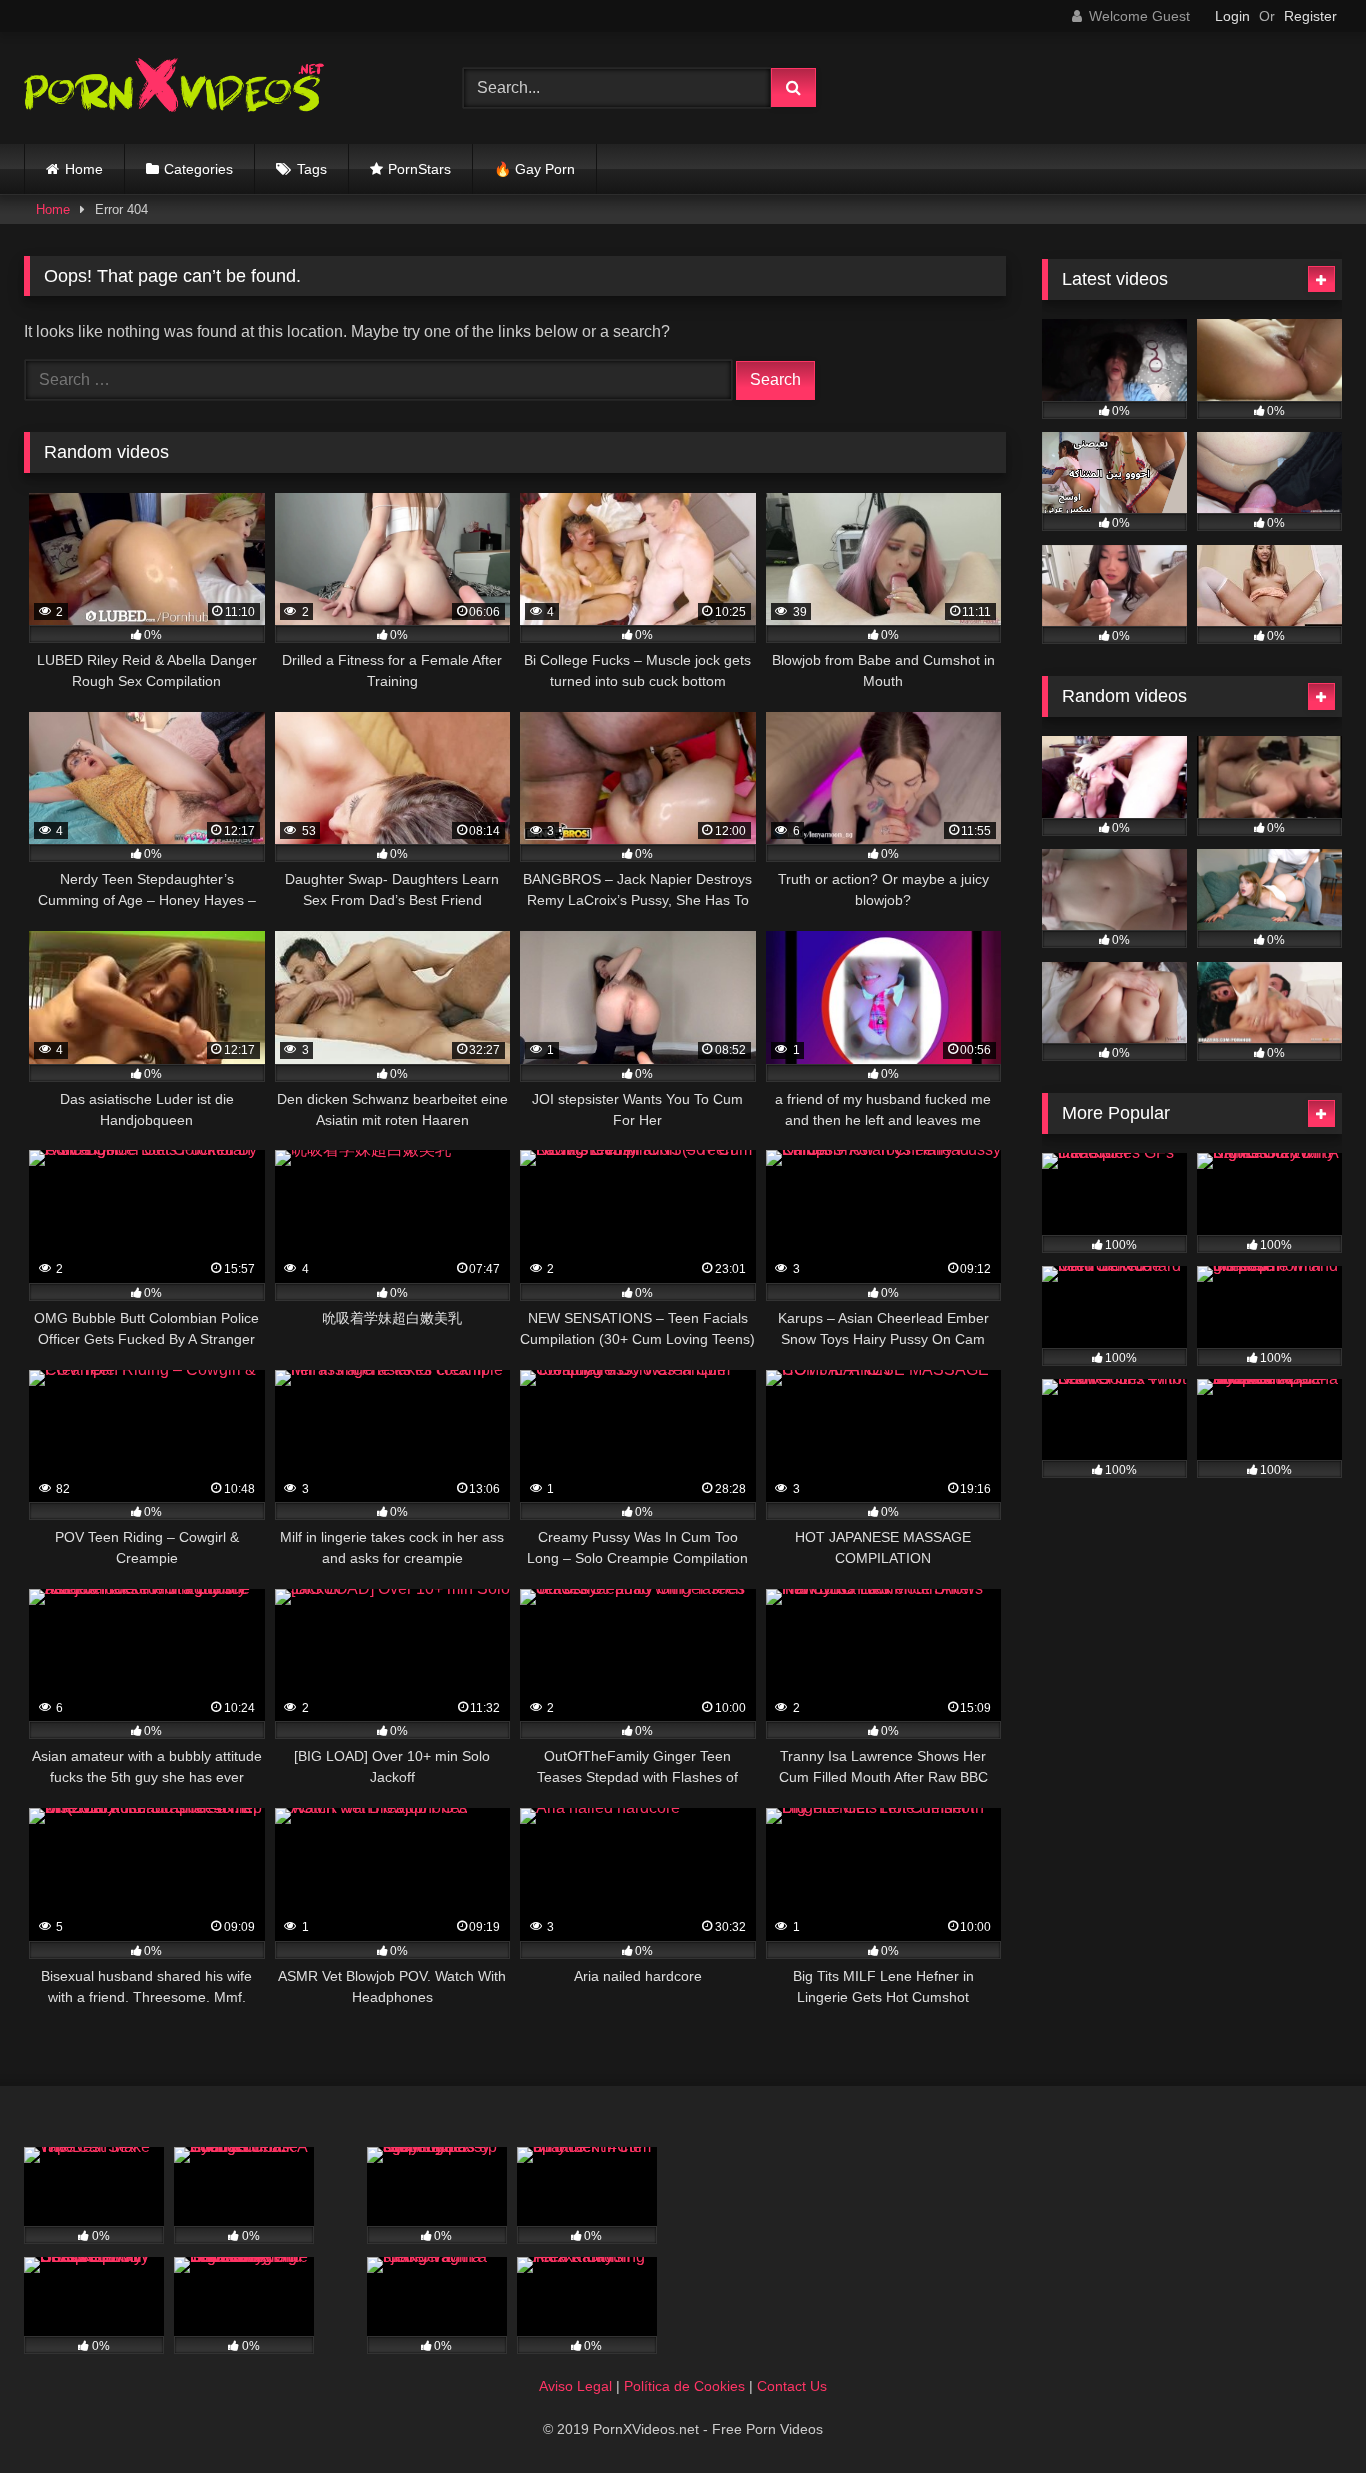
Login (1232, 16)
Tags (312, 169)
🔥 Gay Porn (534, 169)
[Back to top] (1304, 2413)
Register (1310, 16)
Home (84, 169)
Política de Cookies (684, 2386)
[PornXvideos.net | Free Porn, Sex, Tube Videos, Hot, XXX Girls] (174, 88)
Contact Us (792, 2386)
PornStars (419, 169)
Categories (198, 169)
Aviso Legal (575, 2386)
